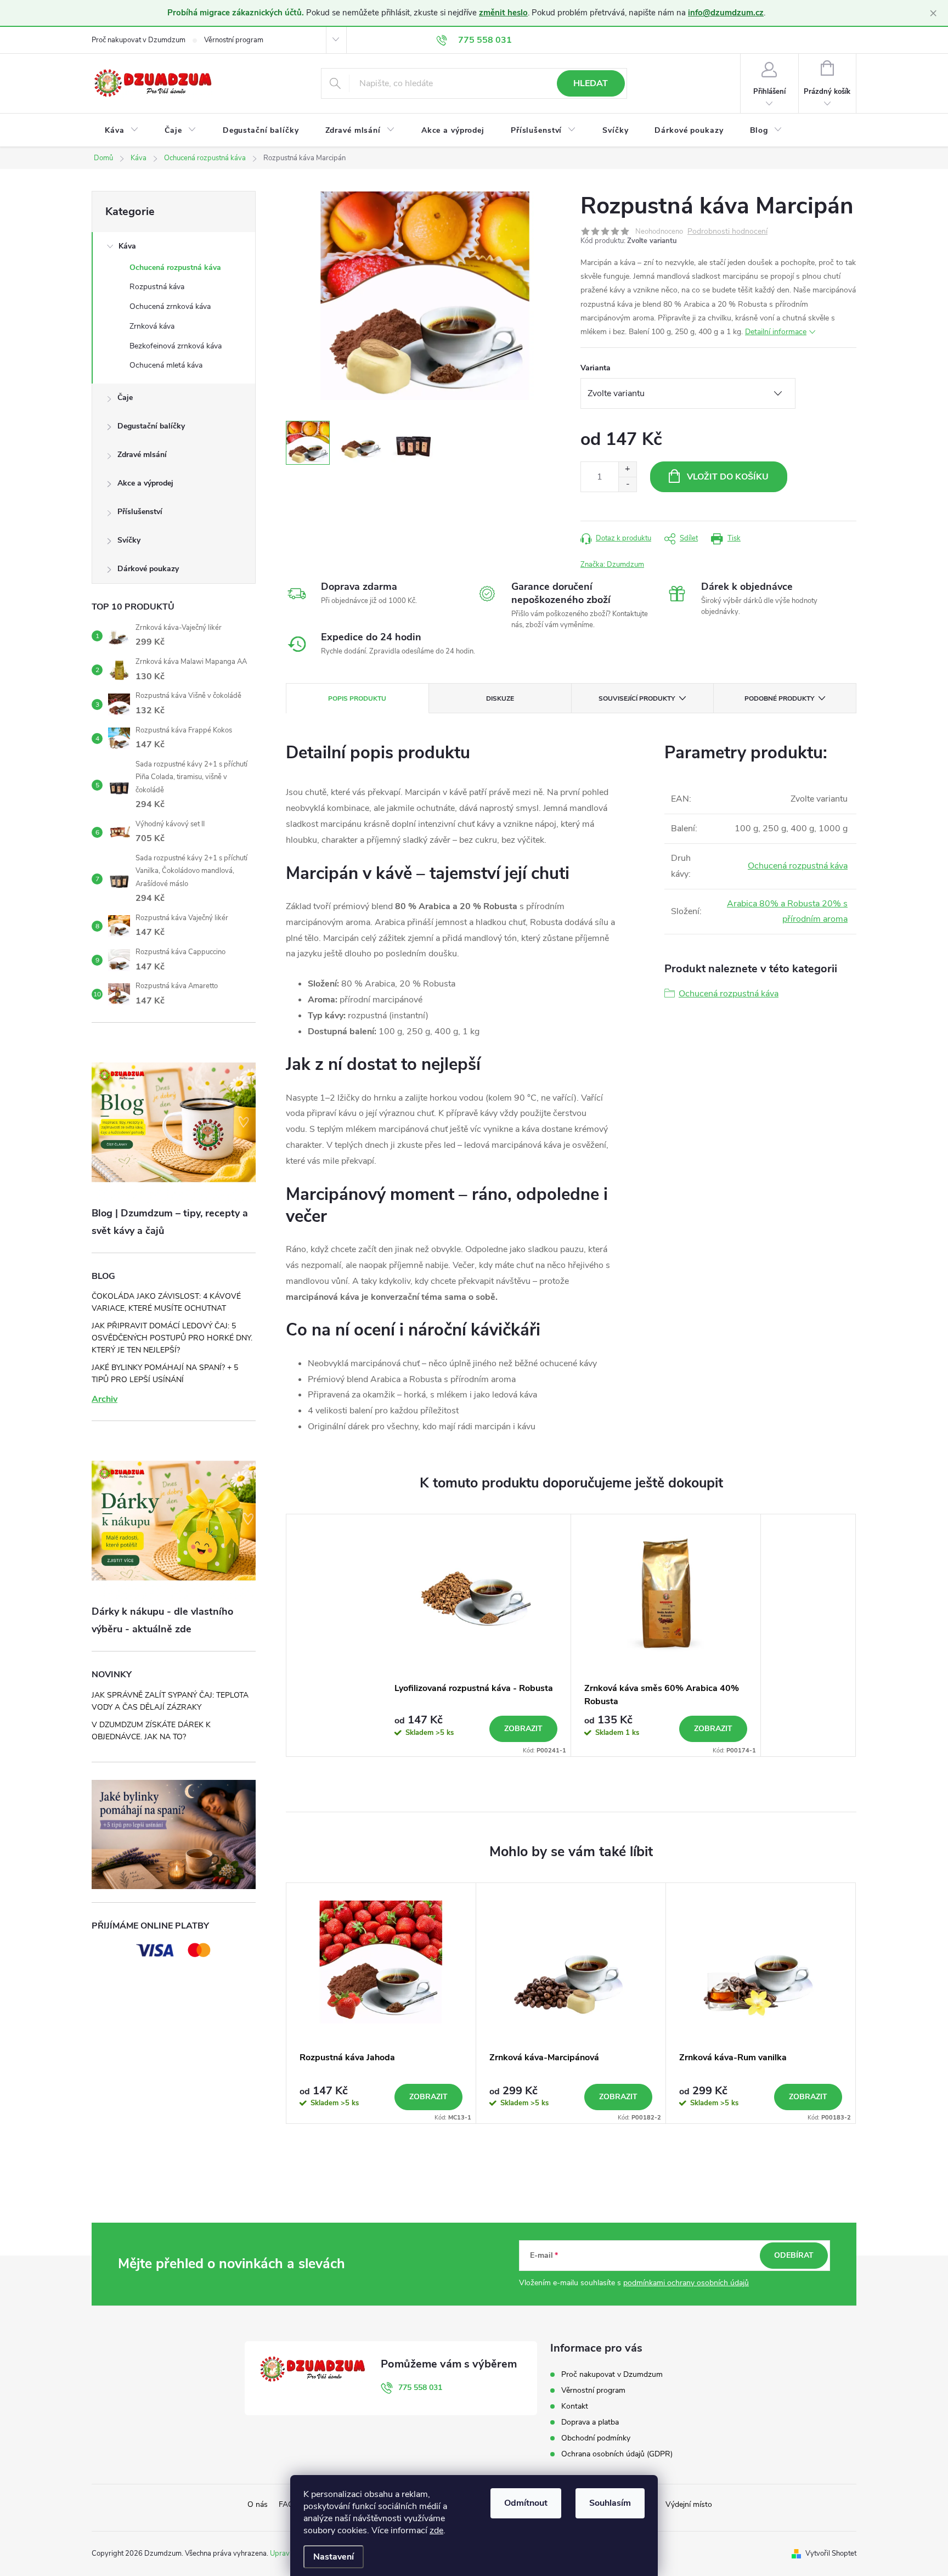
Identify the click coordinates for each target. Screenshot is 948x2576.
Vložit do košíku (728, 477)
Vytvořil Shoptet (831, 2554)
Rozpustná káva (157, 287)
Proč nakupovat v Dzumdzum (139, 40)
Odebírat (794, 2255)
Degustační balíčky (151, 426)
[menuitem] (122, 131)
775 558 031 (420, 2388)
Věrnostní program (234, 40)
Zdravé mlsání (142, 455)
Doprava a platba (590, 2422)
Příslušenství (140, 512)
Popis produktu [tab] (357, 698)
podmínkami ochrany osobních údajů (686, 2283)
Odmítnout (526, 2503)
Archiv (105, 1399)
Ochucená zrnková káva (170, 306)
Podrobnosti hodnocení (727, 232)
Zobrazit (523, 1729)
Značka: (612, 565)
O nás (258, 2504)
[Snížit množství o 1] (627, 484)
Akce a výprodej (145, 483)
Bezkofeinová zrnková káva (176, 346)
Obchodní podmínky (596, 2438)
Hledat (591, 83)
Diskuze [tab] (500, 698)
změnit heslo (503, 13)
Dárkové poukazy (148, 569)
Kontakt (575, 2406)
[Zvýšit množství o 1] (627, 469)
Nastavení (334, 2557)
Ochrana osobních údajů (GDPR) (617, 2454)
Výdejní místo (689, 2504)
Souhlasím (610, 2503)
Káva (127, 246)
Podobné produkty (779, 698)
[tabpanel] (476, 1635)
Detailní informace (776, 332)
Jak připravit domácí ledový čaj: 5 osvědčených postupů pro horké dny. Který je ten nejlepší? (172, 1338)
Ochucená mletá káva (166, 365)
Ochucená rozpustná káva (175, 267)
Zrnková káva (152, 326)
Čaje (125, 398)
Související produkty (637, 698)
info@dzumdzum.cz (726, 13)
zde (436, 2530)
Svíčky (129, 540)
